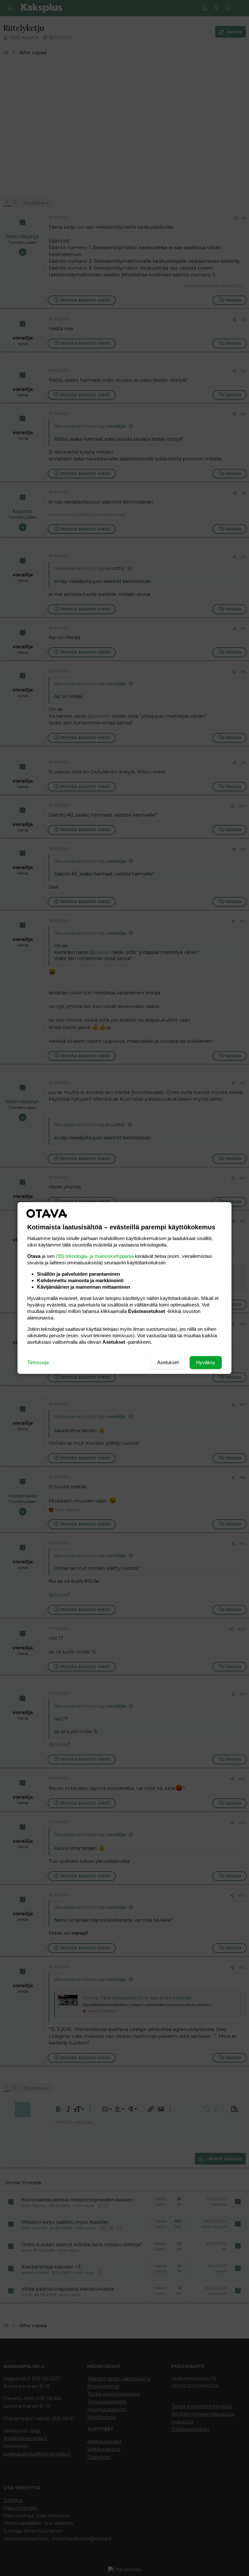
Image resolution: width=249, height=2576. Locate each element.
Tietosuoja (38, 1362)
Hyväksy (206, 1362)
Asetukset (168, 1362)
